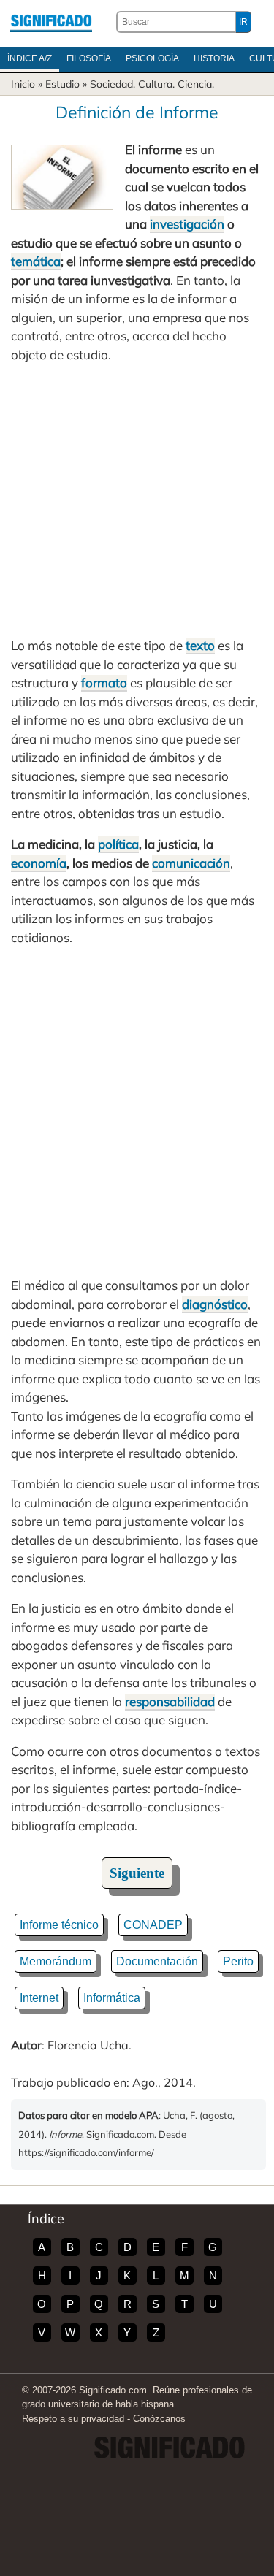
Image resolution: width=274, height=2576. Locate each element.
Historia (214, 58)
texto (200, 645)
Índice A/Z (30, 58)
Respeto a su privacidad (73, 2419)
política (118, 844)
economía (39, 863)
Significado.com (51, 22)
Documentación (157, 1961)
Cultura (155, 84)
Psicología (152, 58)
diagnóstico (215, 1304)
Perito (238, 1961)
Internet (39, 1998)
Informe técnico (59, 1925)
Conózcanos (159, 2419)
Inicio (23, 84)
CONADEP (153, 1925)
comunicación (191, 863)
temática (36, 261)
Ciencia (195, 84)
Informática (112, 1998)
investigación (187, 224)
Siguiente (137, 1873)
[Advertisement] (137, 500)
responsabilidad (170, 1701)
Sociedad (111, 84)
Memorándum (56, 1961)
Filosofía (89, 58)
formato (104, 683)
